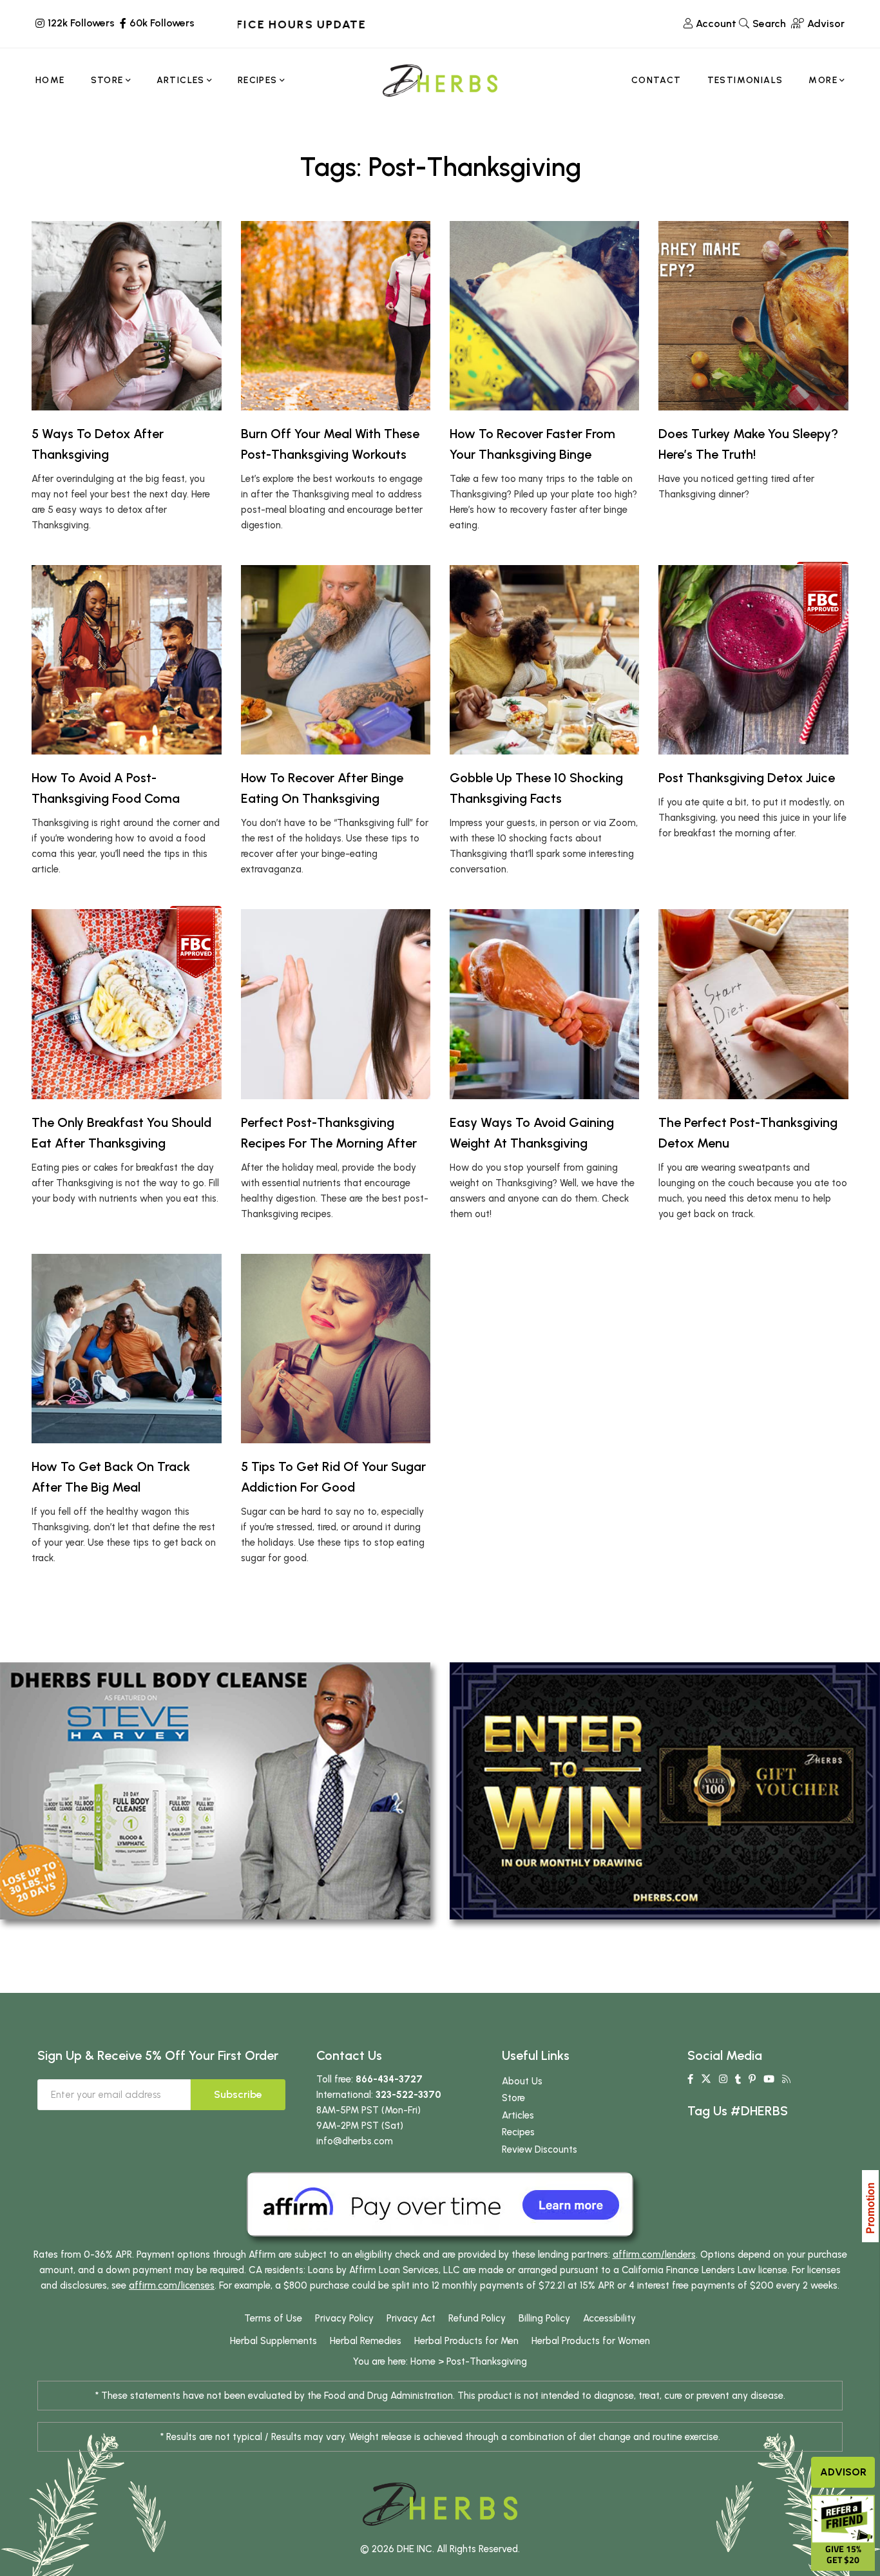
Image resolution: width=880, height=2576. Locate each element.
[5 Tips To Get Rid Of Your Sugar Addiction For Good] (336, 1349)
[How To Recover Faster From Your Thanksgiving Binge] (544, 316)
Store (513, 2098)
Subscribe (238, 2094)
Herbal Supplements (273, 2341)
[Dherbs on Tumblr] (738, 2079)
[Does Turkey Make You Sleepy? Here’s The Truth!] (753, 316)
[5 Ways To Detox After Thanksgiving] (126, 316)
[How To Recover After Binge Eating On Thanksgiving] (336, 660)
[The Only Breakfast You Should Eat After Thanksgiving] (126, 1004)
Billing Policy (544, 2318)
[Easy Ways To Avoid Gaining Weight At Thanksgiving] (544, 1004)
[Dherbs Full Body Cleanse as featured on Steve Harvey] (215, 1790)
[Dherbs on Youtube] (769, 2079)
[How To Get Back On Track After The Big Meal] (126, 1349)
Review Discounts (540, 2149)
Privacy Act (411, 2318)
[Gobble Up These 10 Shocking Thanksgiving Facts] (544, 660)
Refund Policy (477, 2318)
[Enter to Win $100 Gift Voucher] (665, 1790)
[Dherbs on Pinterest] (752, 2079)
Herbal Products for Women (591, 2341)
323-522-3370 (408, 2095)
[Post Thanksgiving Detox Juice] (753, 660)
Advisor (843, 2472)
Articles (518, 2115)
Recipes (518, 2132)
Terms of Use (273, 2318)
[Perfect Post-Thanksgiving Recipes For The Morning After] (336, 1004)
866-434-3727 (389, 2079)
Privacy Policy (344, 2318)
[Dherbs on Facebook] (690, 2079)
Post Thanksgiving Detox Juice (747, 778)
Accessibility (609, 2318)
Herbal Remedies (366, 2341)
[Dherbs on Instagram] (723, 2079)
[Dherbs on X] (706, 2079)
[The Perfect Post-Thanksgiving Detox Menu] (753, 1004)
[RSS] (786, 2079)
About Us (522, 2081)
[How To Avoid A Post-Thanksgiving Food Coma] (126, 660)
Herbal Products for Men (466, 2341)
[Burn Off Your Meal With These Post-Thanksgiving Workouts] (336, 316)
